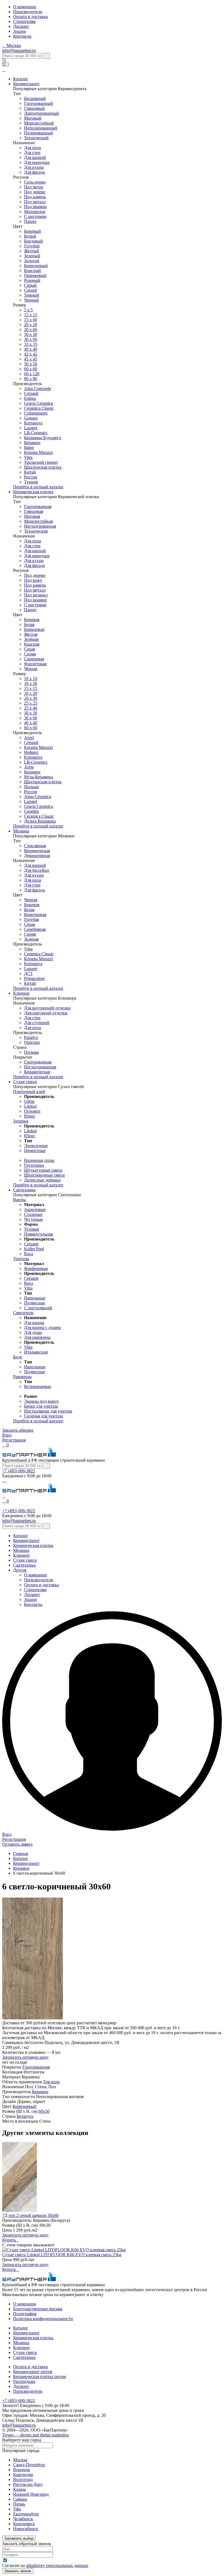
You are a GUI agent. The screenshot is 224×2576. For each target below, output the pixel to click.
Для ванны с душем (42, 1327)
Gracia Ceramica (39, 403)
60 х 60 (31, 369)
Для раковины (37, 1337)
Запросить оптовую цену (25, 2057)
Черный (31, 300)
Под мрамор (35, 207)
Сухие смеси (25, 1082)
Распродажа (24, 2381)
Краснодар (23, 2475)
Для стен (32, 153)
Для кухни (34, 167)
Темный (32, 295)
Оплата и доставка (30, 17)
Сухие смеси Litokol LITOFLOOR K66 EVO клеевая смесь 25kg (62, 2255)
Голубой (32, 246)
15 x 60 (31, 320)
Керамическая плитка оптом (39, 2376)
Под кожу (33, 580)
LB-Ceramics (36, 433)
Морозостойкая (38, 521)
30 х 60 (31, 718)
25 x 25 (31, 703)
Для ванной (35, 157)
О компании (25, 7)
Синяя (30, 654)
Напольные (35, 1298)
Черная (31, 900)
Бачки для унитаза (41, 1406)
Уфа (17, 2509)
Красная (32, 644)
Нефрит (31, 752)
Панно (30, 221)
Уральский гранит (41, 462)
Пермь (19, 2504)
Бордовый (33, 241)
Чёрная (31, 669)
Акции (20, 31)
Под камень (35, 197)
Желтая (31, 634)
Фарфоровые (36, 1268)
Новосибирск (26, 2529)
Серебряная (35, 929)
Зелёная (31, 639)
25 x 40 (31, 708)
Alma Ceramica (38, 797)
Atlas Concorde (38, 389)
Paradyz (31, 1037)
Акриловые (35, 1209)
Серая (30, 649)
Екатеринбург (26, 2514)
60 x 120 (32, 374)
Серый (30, 285)
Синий (30, 290)
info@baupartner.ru (19, 50)
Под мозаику (36, 595)
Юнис (30, 1116)
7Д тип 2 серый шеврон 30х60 (30, 2215)
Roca (29, 1254)
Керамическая (37, 851)
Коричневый (36, 266)
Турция (31, 482)
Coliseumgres (36, 413)
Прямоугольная (38, 1234)
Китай (30, 472)
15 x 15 (31, 315)
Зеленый (32, 256)
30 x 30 (31, 713)
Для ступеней (37, 1023)
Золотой (32, 261)
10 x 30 (31, 683)
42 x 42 (31, 354)
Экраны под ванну (42, 1401)
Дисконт (21, 26)
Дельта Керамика (40, 821)
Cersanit (31, 393)
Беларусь (25, 2116)
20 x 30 (31, 698)
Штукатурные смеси (43, 1170)
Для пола (33, 148)
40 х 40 (31, 349)
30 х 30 (31, 334)
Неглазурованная (40, 526)
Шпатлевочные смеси (44, 1175)
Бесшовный (35, 98)
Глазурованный (39, 103)
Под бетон (34, 187)
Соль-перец (35, 182)
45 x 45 (31, 359)
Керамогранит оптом (33, 2372)
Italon (29, 447)
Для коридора (37, 162)
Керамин (32, 443)
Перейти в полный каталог (38, 487)
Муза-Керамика (39, 777)
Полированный (39, 133)
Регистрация (14, 1440)
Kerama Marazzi (38, 452)
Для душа (33, 1332)
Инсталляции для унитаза (48, 1411)
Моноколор (35, 212)
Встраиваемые (38, 1386)
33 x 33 (31, 344)
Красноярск (24, 2524)
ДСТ (28, 974)
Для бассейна (36, 870)
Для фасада (34, 172)
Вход (7, 1435)
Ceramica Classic (39, 408)
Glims (29, 1101)
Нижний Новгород (31, 2494)
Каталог (21, 79)
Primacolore (34, 978)
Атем (29, 767)
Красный (33, 271)
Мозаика (21, 831)
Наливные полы (39, 1160)
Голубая (31, 919)
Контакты (22, 36)
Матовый (33, 118)
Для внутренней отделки (47, 1008)
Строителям (24, 21)
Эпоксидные (36, 1146)
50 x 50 (31, 364)
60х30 (44, 2111)
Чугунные (33, 1219)
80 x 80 (31, 379)
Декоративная (37, 856)
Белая (29, 624)
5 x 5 (28, 310)
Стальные (33, 1214)
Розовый (32, 280)
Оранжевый (35, 275)
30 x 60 (31, 339)
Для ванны (34, 1323)
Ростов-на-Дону (28, 2484)
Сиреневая (34, 659)
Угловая (31, 1229)
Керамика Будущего (43, 438)
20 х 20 (31, 325)
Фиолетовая (35, 664)
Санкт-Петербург (29, 2465)
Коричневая (35, 915)
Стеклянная (35, 846)
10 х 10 (31, 679)
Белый (30, 236)
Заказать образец (18, 1430)
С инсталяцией (38, 1308)
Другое (20, 1570)
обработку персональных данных (57, 2565)
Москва (20, 2460)
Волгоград (23, 2479)
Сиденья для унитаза (43, 1416)
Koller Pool (34, 1249)
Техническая (36, 531)
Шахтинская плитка (43, 467)
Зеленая (31, 939)
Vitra (28, 457)
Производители (28, 12)
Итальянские (36, 1352)
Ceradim (31, 811)
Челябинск (23, 2519)
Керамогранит (26, 84)
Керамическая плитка (33, 492)
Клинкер (21, 993)
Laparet (31, 428)
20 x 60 (31, 330)
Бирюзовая (34, 629)
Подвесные (35, 1303)
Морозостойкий (39, 123)
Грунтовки (34, 1165)
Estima (30, 398)
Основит (32, 1111)
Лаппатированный (42, 113)
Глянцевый (34, 108)
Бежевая (32, 620)
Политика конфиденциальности (43, 2319)
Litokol (30, 1106)
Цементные (35, 1150)
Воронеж (22, 2470)
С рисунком (35, 216)
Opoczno (32, 1042)
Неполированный (41, 128)
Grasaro (31, 418)
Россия (30, 477)
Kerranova (33, 423)
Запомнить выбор (19, 2538)
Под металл (35, 202)
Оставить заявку (17, 1844)
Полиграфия (25, 2314)
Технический (36, 138)
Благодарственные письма (38, 2309)
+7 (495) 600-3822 (19, 1471)
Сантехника (24, 1190)
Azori (29, 738)
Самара (20, 2499)
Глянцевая (34, 511)
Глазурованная (38, 506)
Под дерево (35, 192)
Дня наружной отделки (46, 1013)
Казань (20, 2489)
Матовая (32, 516)
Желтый (32, 251)
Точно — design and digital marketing (36, 2435)
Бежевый (33, 231)
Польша (31, 787)
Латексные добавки (42, 1180)
